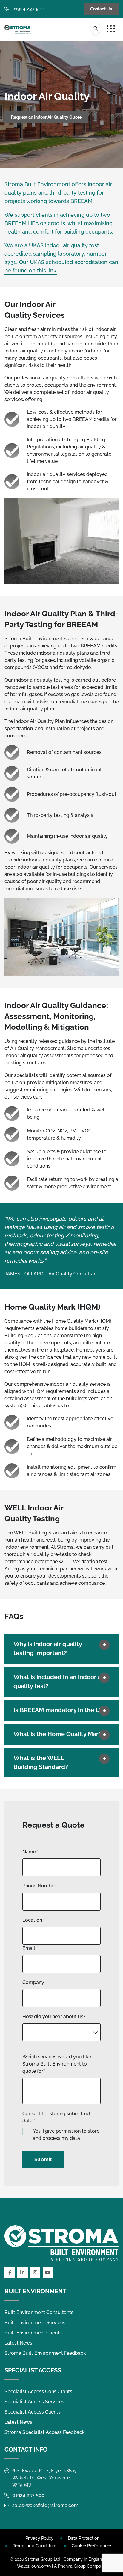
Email (30, 1948)
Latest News (18, 2343)
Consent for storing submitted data (56, 2117)
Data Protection (84, 2538)
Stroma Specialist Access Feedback (45, 2432)
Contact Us (101, 9)
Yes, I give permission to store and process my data (66, 2135)
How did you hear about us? (55, 2017)
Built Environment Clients (33, 2333)
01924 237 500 (28, 9)
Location (34, 1920)
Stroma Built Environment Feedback (45, 2353)
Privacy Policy (39, 2538)
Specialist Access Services (34, 2402)
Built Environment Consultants (39, 2312)
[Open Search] (96, 28)
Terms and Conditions (35, 2546)
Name (30, 1852)
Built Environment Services (35, 2323)
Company (33, 1982)
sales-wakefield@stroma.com (45, 2505)
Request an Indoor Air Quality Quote (46, 117)
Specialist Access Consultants (38, 2392)
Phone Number (39, 1886)
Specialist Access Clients (33, 2412)
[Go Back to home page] (18, 29)
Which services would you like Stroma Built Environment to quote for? (57, 2064)
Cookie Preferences (92, 2546)
